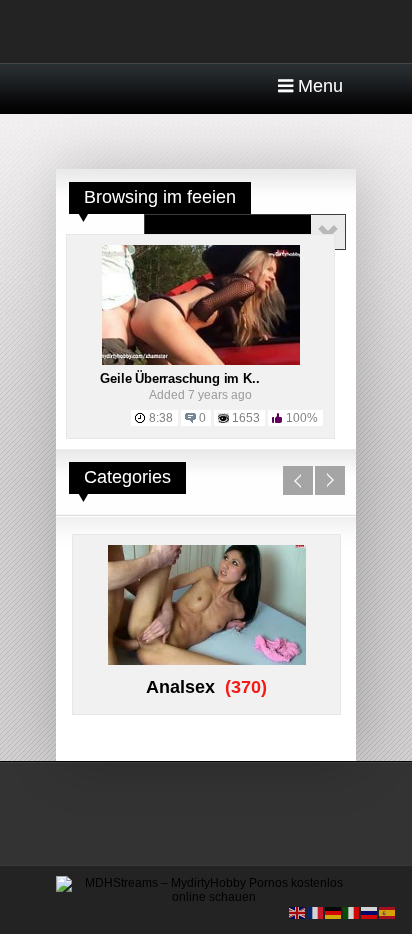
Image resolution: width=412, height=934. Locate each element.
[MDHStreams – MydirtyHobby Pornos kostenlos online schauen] (206, 897)
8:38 (161, 418)
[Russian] (370, 912)
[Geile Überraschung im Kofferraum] (201, 361)
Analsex (180, 687)
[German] (334, 912)
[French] (316, 912)
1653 (246, 418)
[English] (298, 912)
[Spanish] (388, 912)
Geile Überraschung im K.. (179, 378)
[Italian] (352, 912)
